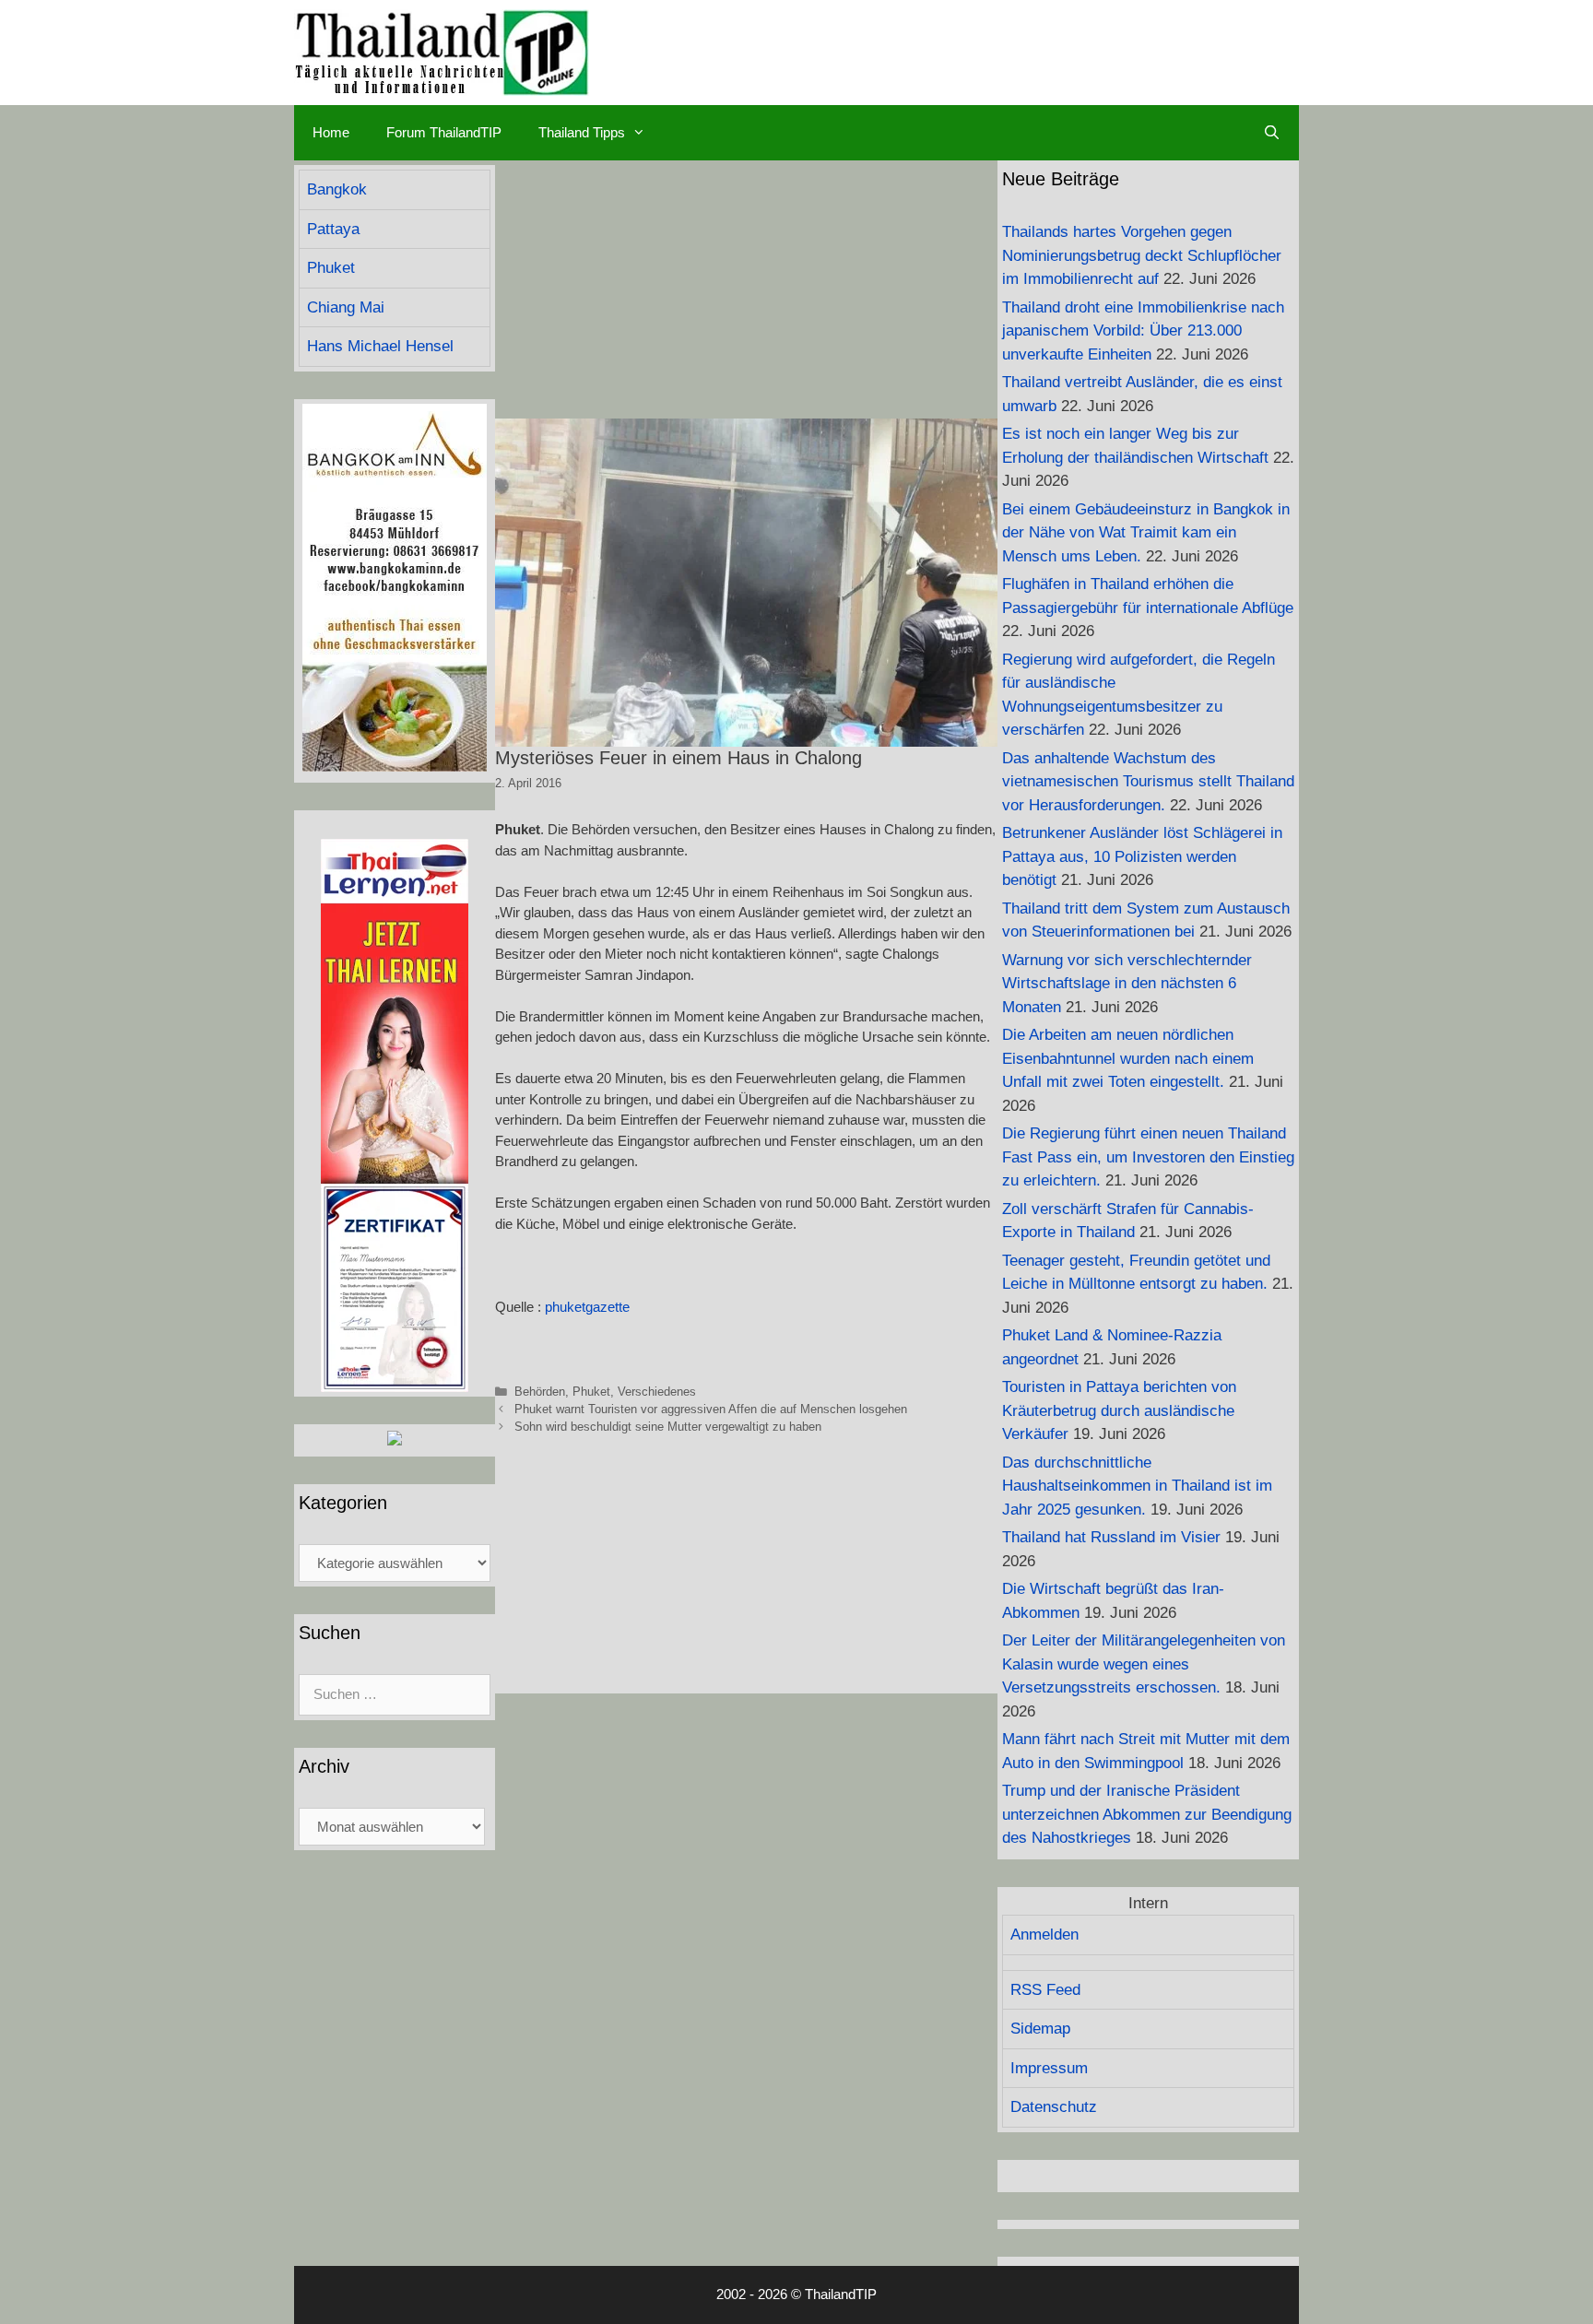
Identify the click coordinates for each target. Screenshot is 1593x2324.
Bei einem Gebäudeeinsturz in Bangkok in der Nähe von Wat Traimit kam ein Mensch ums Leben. (1146, 533)
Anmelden (1044, 1935)
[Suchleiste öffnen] (1272, 133)
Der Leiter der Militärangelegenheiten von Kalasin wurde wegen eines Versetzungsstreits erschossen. (1144, 1664)
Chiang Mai (346, 307)
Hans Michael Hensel (380, 346)
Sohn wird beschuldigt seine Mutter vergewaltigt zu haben (668, 1427)
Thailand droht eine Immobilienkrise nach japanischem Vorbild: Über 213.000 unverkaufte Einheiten (1143, 331)
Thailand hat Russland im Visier (1111, 1537)
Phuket (591, 1392)
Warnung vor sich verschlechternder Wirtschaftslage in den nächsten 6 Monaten (1127, 984)
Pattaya (333, 229)
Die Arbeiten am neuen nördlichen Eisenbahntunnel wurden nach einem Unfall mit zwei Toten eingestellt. (1128, 1058)
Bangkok (337, 189)
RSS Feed (1045, 1990)
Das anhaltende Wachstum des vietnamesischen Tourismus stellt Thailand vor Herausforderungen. (1148, 782)
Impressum (1049, 2068)
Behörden (540, 1392)
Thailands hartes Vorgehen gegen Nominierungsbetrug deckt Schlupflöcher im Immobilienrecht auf (1142, 255)
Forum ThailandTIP (444, 132)
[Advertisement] (746, 289)
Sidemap (1040, 2029)
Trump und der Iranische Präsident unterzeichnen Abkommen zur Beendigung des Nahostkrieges (1147, 1814)
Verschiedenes (657, 1392)
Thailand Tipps (582, 132)
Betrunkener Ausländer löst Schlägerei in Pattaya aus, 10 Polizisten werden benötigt (1142, 856)
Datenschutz (1054, 2107)
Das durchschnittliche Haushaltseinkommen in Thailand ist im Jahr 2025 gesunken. (1137, 1486)
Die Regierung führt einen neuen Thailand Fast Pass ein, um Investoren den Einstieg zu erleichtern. (1148, 1157)
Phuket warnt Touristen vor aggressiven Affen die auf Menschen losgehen (711, 1409)
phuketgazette (587, 1307)
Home (331, 132)
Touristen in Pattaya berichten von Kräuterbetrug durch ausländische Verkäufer (1119, 1410)
